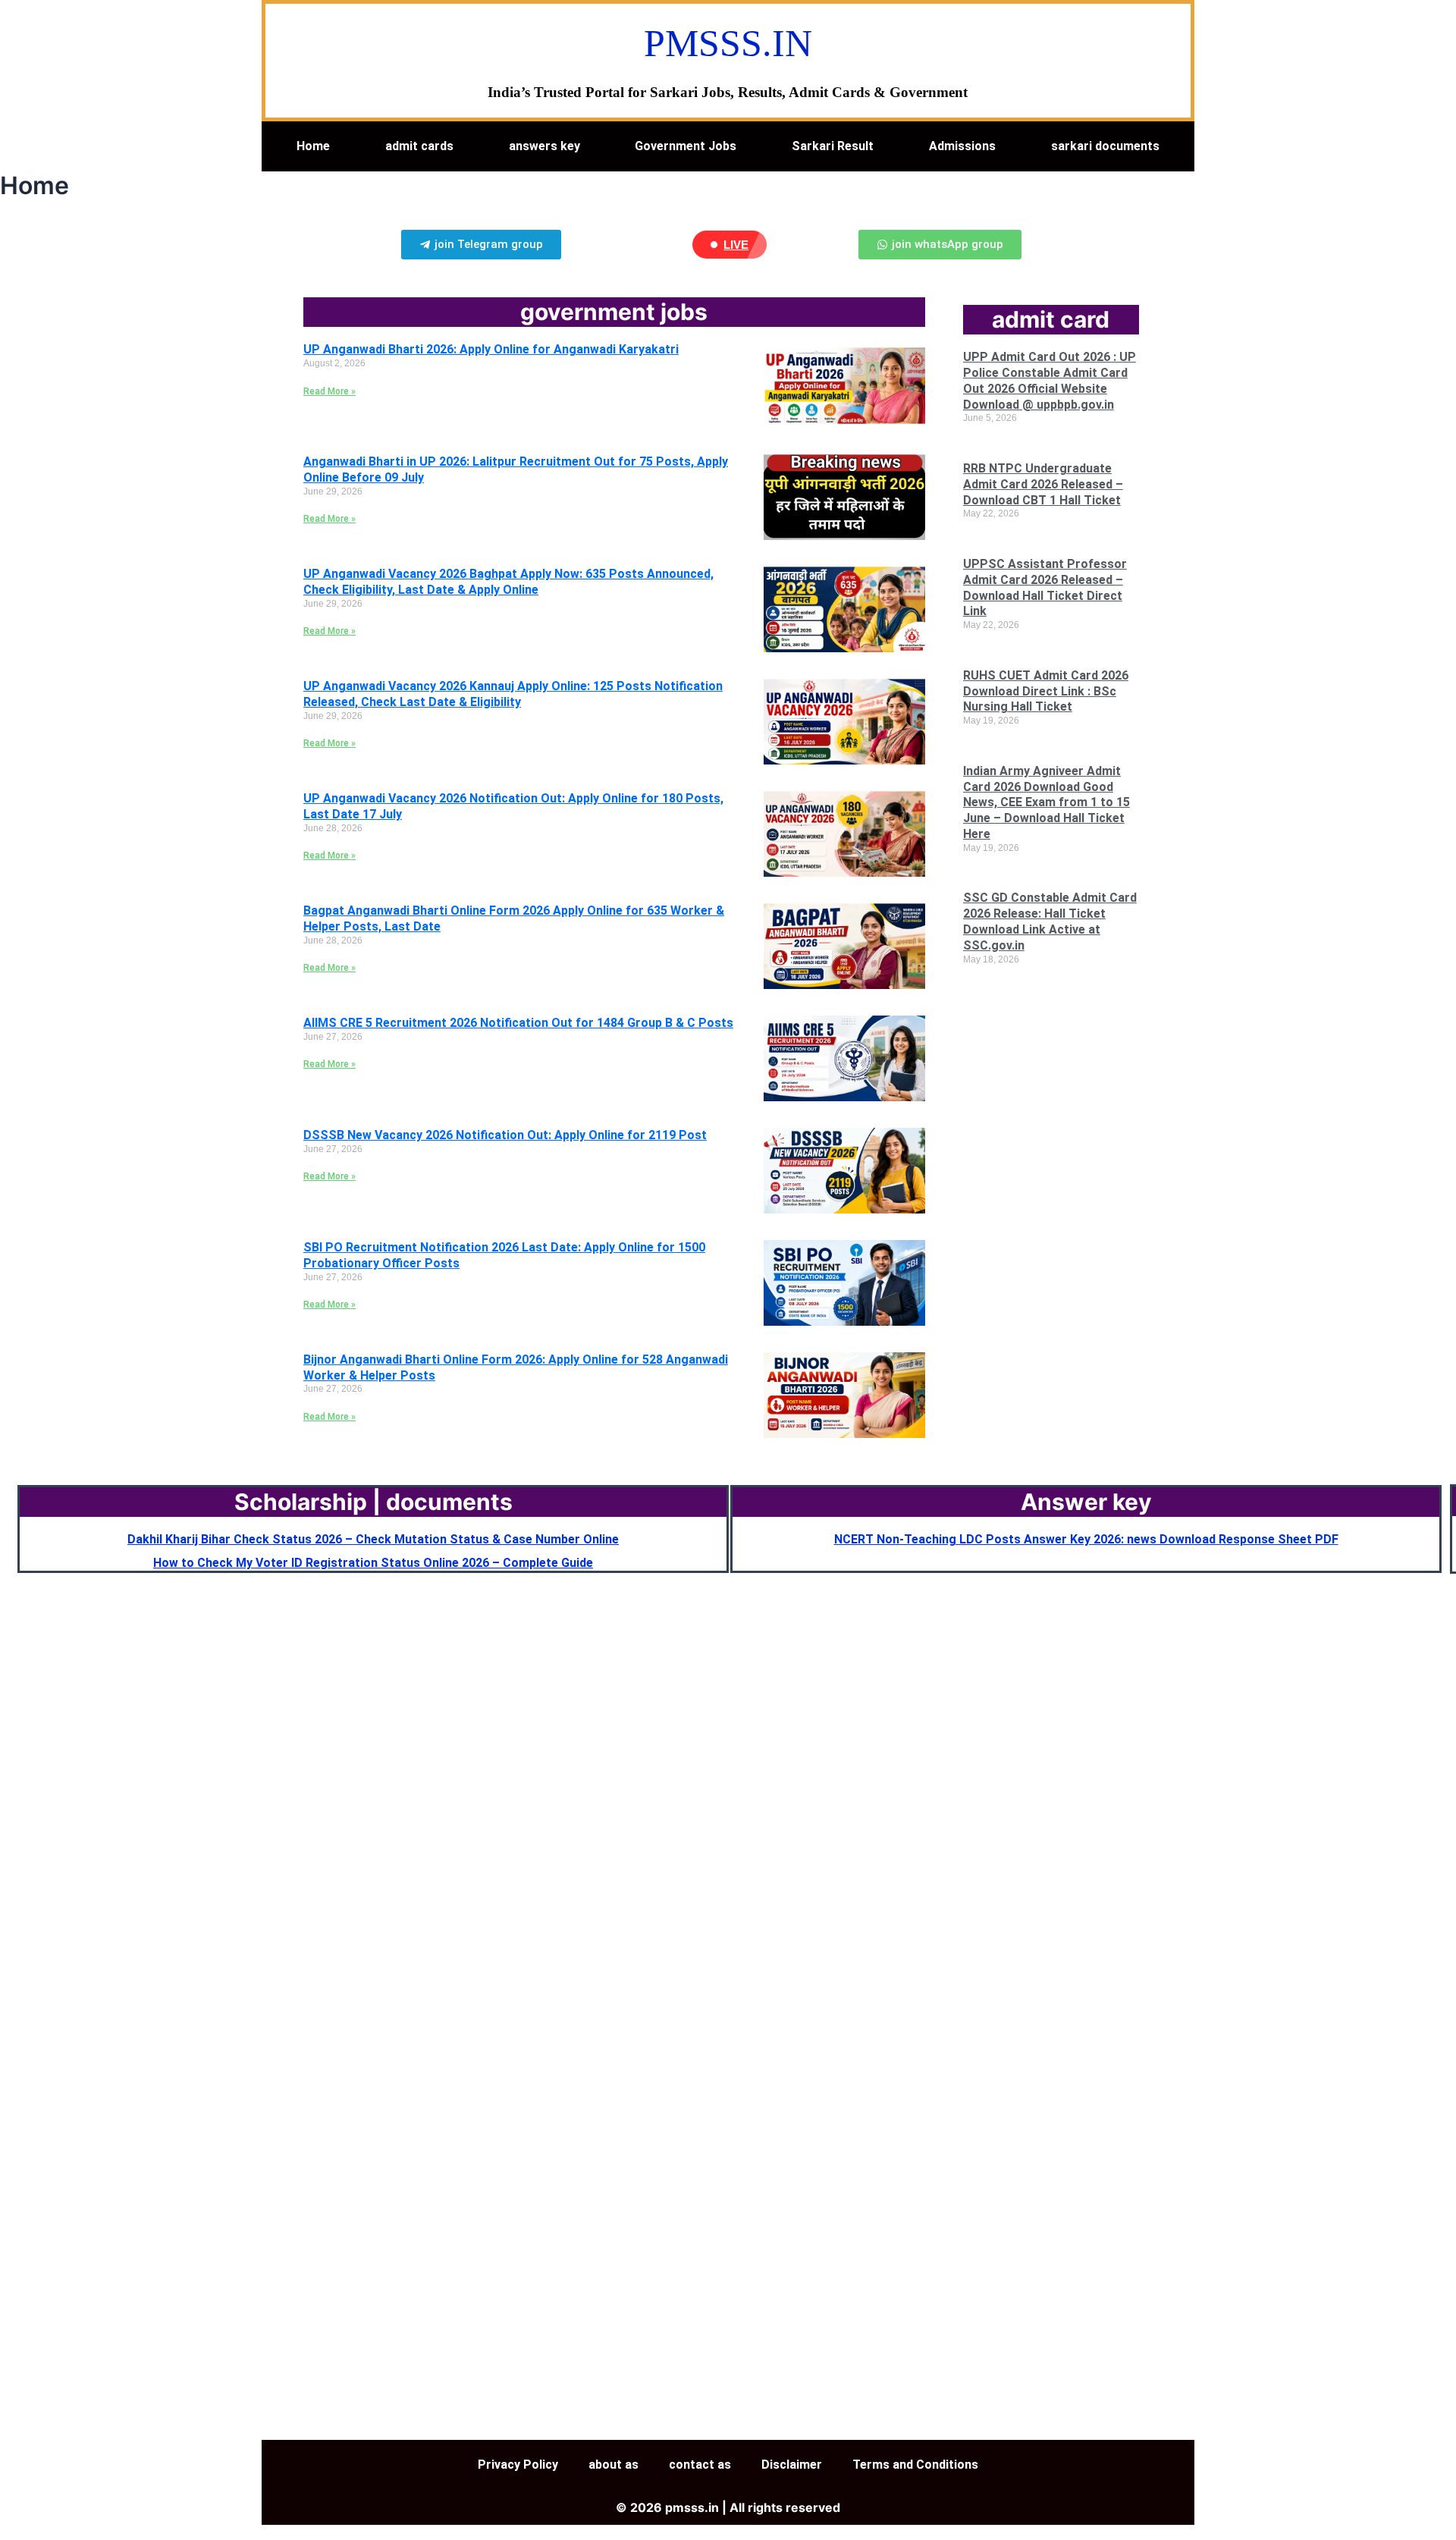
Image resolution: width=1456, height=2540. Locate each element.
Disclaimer (792, 2465)
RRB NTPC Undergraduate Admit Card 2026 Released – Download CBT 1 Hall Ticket (1043, 484)
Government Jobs (686, 146)
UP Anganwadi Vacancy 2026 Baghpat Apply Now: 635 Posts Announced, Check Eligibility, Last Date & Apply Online (508, 582)
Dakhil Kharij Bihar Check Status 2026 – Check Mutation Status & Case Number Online (373, 1539)
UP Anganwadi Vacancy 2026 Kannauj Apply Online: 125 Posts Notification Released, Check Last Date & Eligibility (513, 694)
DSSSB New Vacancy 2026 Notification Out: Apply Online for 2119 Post (505, 1135)
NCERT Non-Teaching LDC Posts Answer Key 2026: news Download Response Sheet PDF (1086, 1539)
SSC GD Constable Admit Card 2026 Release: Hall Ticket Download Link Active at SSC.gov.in (1050, 921)
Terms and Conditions (915, 2465)
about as (613, 2465)
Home (313, 146)
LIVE (736, 245)
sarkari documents (1105, 146)
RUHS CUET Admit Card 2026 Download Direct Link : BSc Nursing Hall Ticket (1046, 691)
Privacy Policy (518, 2465)
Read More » (329, 391)
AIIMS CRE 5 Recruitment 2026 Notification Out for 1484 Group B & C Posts (518, 1023)
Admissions (962, 146)
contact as (700, 2465)
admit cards (419, 146)
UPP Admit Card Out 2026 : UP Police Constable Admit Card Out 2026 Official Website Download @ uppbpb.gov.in (1050, 380)
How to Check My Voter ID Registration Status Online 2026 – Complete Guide (373, 1563)
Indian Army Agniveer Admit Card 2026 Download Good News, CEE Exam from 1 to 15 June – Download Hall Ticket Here (1046, 802)
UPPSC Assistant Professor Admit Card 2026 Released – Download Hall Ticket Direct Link (1045, 587)
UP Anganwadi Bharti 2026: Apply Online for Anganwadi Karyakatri (491, 349)
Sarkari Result (833, 146)
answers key (544, 146)
